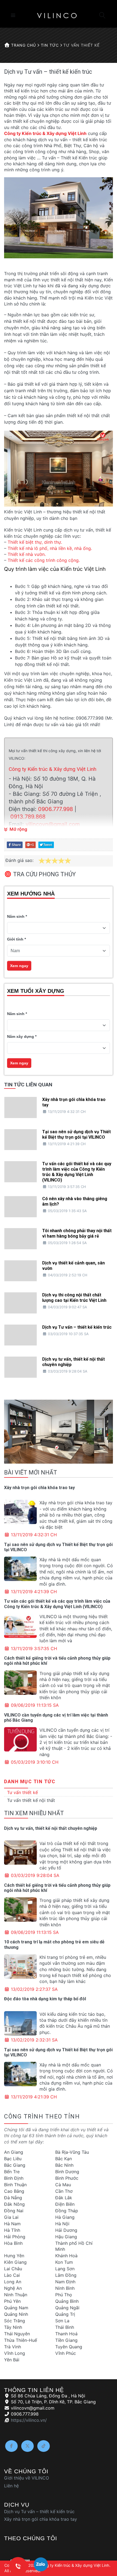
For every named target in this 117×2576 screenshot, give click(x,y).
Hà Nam (12, 2224)
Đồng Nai (14, 2211)
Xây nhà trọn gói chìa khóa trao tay (39, 1488)
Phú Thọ (64, 2295)
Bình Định (14, 2178)
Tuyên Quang (69, 2347)
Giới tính (15, 939)
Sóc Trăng (15, 2321)
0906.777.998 (56, 809)
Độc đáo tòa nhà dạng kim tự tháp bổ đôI (45, 1999)
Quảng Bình (67, 2301)
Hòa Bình (13, 2243)
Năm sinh (16, 916)
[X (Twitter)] (27, 2446)
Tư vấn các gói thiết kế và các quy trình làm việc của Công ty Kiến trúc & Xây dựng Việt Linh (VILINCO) (57, 1604)
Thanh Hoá (66, 2334)
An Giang (14, 2152)
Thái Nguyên (17, 2334)
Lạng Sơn (65, 2269)
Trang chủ (23, 45)
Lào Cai (12, 2275)
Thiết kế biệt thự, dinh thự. (35, 542)
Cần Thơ (64, 2191)
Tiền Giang (66, 2340)
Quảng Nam (16, 2308)
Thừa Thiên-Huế (21, 2340)
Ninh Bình (65, 2288)
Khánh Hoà (66, 2256)
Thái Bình (65, 2327)
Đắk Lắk (64, 2198)
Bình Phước (67, 2178)
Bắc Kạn (64, 2159)
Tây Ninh (13, 2327)
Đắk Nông (14, 2204)
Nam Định (65, 2282)
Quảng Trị (65, 2314)
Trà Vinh (13, 2347)
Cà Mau (63, 2185)
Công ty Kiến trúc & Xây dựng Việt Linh (45, 133)
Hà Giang (65, 2217)
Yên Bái (12, 2360)
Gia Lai (11, 2217)
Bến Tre (12, 2172)
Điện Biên (65, 2204)
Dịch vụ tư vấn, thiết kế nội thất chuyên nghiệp (51, 1828)
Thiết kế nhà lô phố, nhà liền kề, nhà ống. (50, 548)
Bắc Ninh (64, 2165)
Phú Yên (12, 2301)
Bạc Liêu (13, 2159)
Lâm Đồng (66, 2275)
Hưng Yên (14, 2256)
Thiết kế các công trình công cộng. (44, 560)
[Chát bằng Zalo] (41, 2566)
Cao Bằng (14, 2191)
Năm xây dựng (21, 1036)
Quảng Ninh (16, 2314)
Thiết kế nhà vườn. (27, 554)
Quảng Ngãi (67, 2308)
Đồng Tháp (67, 2211)
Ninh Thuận (16, 2295)
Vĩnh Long (15, 2353)
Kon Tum (64, 2262)
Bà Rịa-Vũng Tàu (72, 2152)
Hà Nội (62, 2224)
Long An (13, 2282)
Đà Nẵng (13, 2198)
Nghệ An (13, 2288)
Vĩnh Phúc (66, 2353)
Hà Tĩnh (12, 2230)
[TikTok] (44, 2446)
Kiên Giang (15, 2262)
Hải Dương (66, 2230)
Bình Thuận (15, 2185)
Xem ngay (19, 966)
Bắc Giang (15, 2165)
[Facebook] (11, 2446)
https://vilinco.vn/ (29, 2420)
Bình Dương (67, 2172)
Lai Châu (13, 2269)
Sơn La (62, 2321)
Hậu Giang (66, 2237)
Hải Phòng (15, 2237)
